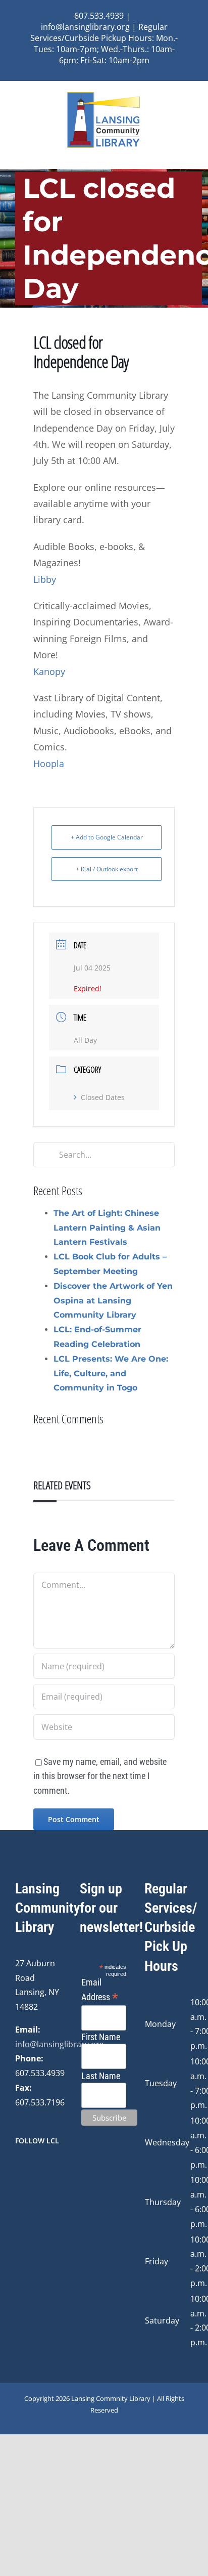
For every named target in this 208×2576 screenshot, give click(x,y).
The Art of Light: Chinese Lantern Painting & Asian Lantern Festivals (107, 1228)
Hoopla (49, 764)
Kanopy (49, 671)
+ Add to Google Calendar (107, 837)
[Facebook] (18, 2168)
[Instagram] (32, 2168)
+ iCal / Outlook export (107, 869)
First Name (101, 2037)
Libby (45, 579)
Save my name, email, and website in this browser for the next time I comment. (100, 1776)
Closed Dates (103, 1097)
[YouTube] (45, 2168)
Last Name (101, 2076)
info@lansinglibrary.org (60, 2044)
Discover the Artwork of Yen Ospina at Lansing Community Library (113, 1301)
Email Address (100, 1990)
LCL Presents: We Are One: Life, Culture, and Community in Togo (111, 1374)
